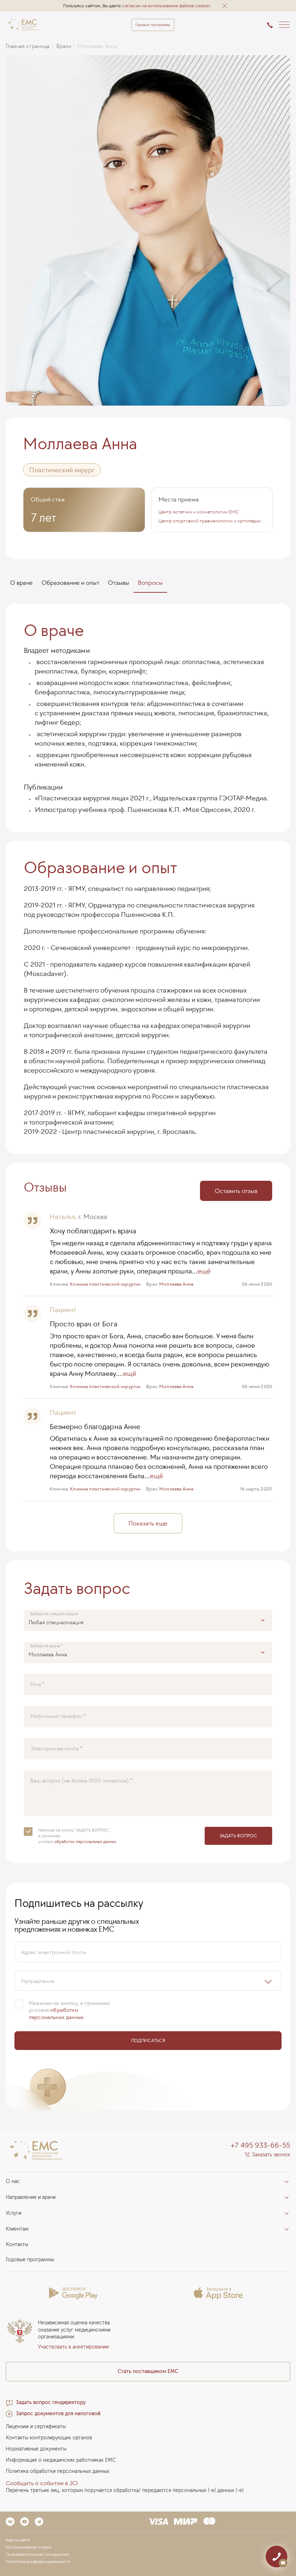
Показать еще (148, 1523)
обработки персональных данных (85, 1841)
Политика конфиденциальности (38, 2562)
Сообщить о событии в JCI (42, 2483)
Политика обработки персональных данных (58, 2471)
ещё (204, 1271)
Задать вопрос (238, 1835)
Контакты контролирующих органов (49, 2438)
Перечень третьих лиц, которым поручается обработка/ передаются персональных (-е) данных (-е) (125, 2490)
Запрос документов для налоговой (58, 2414)
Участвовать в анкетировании (73, 2347)
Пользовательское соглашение (37, 2554)
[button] (225, 6)
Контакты (17, 2244)
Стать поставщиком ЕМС (148, 2371)
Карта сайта (18, 2540)
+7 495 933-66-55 (260, 2145)
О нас (13, 2181)
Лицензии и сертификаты (36, 2427)
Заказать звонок (271, 2155)
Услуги (14, 2213)
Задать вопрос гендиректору (51, 2402)
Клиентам (17, 2229)
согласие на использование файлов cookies (166, 6)
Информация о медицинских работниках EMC (61, 2460)
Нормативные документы (36, 2449)
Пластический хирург (62, 470)
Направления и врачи (31, 2197)
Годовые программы (153, 25)
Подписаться (148, 2040)
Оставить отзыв (236, 1191)
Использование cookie (29, 2547)
